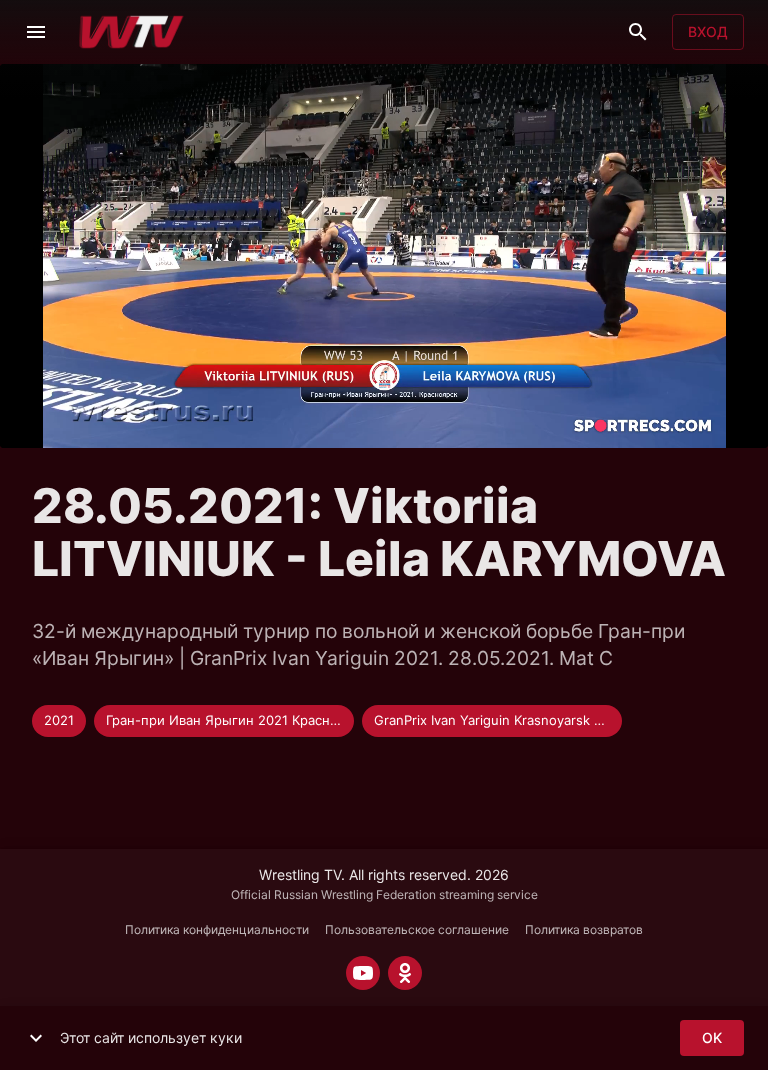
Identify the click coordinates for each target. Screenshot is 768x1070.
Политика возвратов (584, 929)
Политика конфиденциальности (217, 929)
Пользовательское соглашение (417, 929)
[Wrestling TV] (131, 32)
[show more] (36, 1038)
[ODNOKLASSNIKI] (405, 973)
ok (712, 1037)
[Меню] (36, 32)
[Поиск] (638, 32)
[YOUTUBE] (363, 973)
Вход (708, 31)
